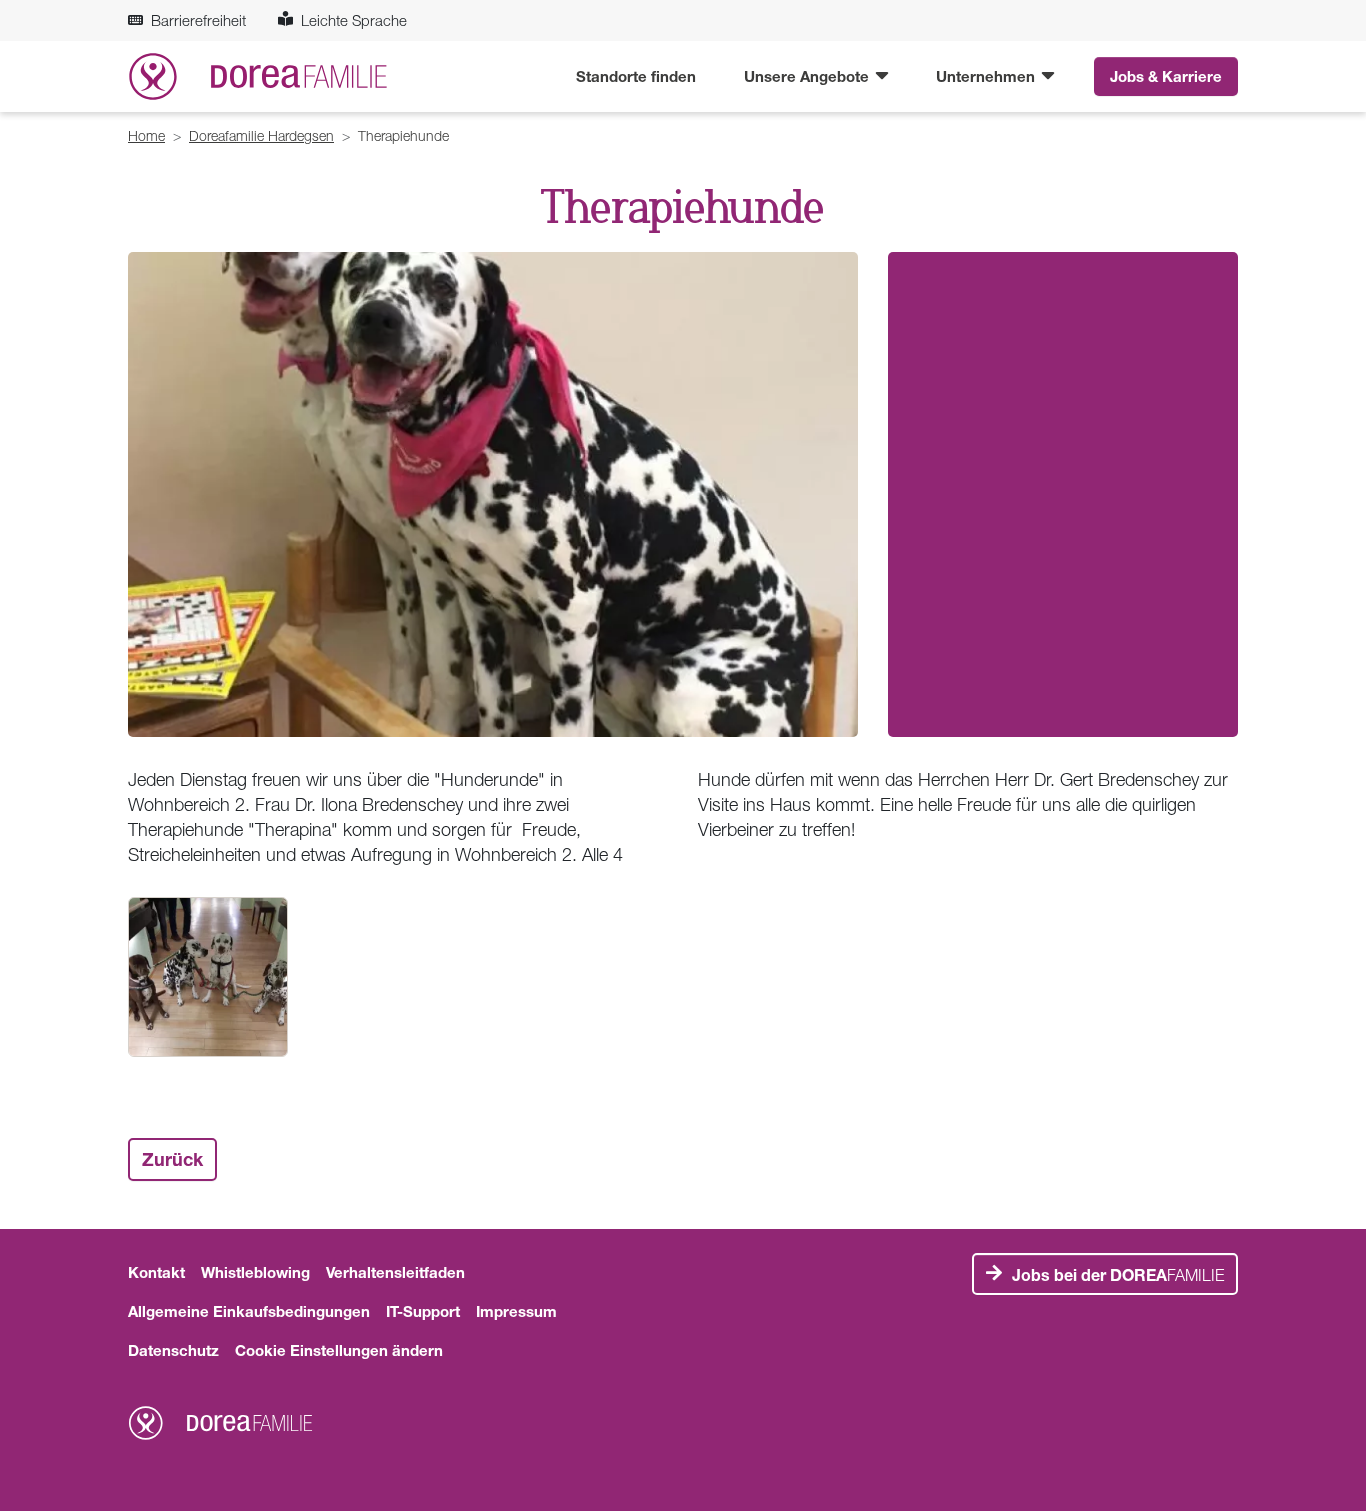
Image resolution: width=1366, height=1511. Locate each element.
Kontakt (156, 1272)
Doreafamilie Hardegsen (261, 135)
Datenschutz (173, 1350)
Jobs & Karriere (1166, 76)
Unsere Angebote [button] (808, 76)
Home (146, 135)
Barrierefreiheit (198, 20)
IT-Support (423, 1311)
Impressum (516, 1311)
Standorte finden (636, 76)
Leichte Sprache (354, 20)
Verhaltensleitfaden (395, 1272)
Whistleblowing (255, 1272)
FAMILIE (1118, 1275)
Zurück (172, 1159)
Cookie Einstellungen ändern (339, 1350)
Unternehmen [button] (987, 76)
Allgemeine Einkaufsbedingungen (249, 1311)
